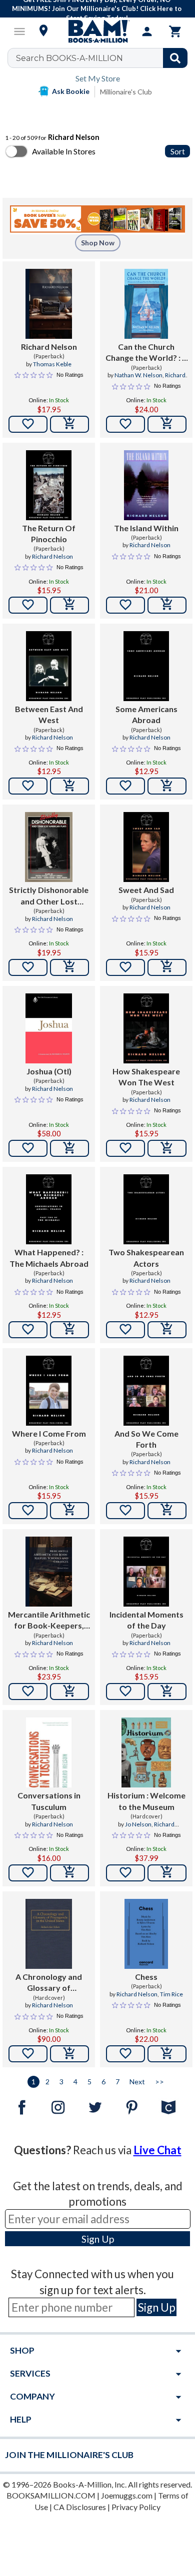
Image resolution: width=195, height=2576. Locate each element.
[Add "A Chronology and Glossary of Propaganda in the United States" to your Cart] (69, 2054)
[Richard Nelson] (49, 304)
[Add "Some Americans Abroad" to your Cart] (167, 786)
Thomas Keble (52, 364)
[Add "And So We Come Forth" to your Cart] (167, 1511)
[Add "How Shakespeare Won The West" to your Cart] (167, 1148)
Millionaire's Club (126, 92)
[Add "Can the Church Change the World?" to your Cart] (167, 424)
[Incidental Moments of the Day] (146, 1572)
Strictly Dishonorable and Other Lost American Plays (49, 896)
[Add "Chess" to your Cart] (167, 2054)
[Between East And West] (49, 666)
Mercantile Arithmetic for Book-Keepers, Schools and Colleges (49, 1621)
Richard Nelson (49, 347)
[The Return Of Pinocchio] (49, 485)
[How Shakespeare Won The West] (146, 1028)
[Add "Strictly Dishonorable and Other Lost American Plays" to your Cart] (69, 967)
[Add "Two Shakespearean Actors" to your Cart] (167, 1330)
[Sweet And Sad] (146, 847)
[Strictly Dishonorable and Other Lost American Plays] (49, 847)
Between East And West (49, 714)
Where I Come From (49, 1433)
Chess (146, 1977)
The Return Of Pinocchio (49, 533)
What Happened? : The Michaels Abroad (49, 1258)
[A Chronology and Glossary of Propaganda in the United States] (49, 1934)
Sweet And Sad (146, 890)
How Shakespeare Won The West (146, 1077)
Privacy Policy (136, 2507)
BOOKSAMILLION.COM (51, 2495)
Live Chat (157, 2150)
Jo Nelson (138, 1824)
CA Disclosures (80, 2507)
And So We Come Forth (146, 1439)
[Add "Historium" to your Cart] (167, 1873)
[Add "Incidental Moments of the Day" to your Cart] (167, 1692)
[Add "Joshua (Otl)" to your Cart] (69, 1148)
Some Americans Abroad (146, 714)
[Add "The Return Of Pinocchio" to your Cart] (69, 605)
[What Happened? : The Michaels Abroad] (49, 1209)
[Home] (97, 31)
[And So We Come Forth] (146, 1391)
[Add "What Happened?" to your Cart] (69, 1330)
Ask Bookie (71, 91)
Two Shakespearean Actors (146, 1258)
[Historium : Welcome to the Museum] (146, 1752)
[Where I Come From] (49, 1391)
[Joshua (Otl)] (49, 1028)
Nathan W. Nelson (138, 375)
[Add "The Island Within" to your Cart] (167, 605)
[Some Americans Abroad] (146, 666)
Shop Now (98, 243)
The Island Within (146, 528)
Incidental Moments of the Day (146, 1620)
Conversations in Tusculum (49, 1801)
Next (137, 2082)
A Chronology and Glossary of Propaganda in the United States (49, 1983)
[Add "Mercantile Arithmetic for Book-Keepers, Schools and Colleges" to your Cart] (69, 1692)
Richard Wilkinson (154, 1828)
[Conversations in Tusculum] (49, 1752)
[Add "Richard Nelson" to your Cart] (69, 424)
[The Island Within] (146, 485)
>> (159, 2082)
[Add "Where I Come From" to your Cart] (69, 1511)
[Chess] (146, 1934)
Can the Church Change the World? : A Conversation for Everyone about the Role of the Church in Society (146, 353)
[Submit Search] (175, 58)
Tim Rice (171, 1994)
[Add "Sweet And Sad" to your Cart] (167, 967)
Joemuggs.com (127, 2495)
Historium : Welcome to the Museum (146, 1801)
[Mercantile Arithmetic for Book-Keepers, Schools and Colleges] (49, 1572)
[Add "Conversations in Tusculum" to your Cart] (69, 1873)
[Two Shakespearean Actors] (146, 1209)
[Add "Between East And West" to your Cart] (69, 786)
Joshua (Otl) (49, 1071)
